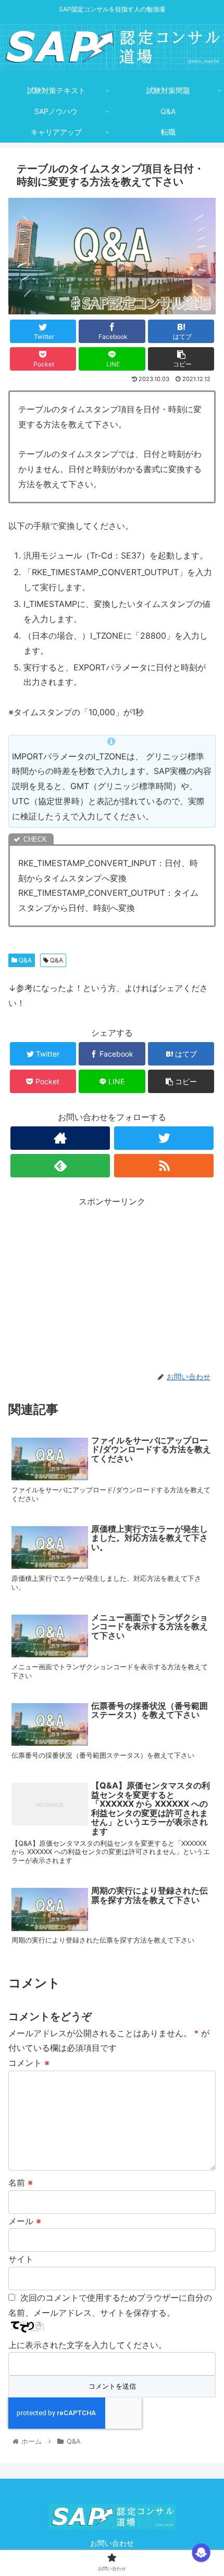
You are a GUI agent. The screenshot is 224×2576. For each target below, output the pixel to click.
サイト (21, 2259)
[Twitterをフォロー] (164, 1138)
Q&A (24, 960)
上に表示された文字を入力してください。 (88, 2345)
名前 (21, 2182)
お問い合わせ (112, 2543)
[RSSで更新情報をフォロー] (164, 1166)
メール (25, 2221)
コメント (29, 2063)
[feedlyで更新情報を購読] (60, 1166)
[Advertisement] (112, 1282)
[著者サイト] (60, 1138)
